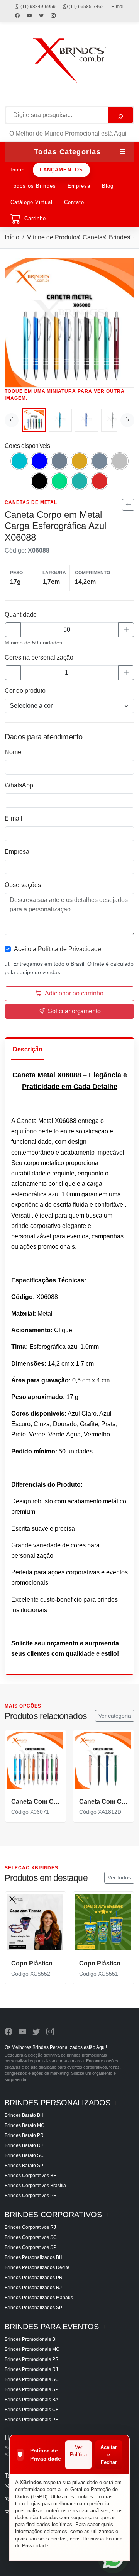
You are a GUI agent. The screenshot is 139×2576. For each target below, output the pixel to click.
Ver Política (78, 2451)
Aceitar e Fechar (109, 2455)
